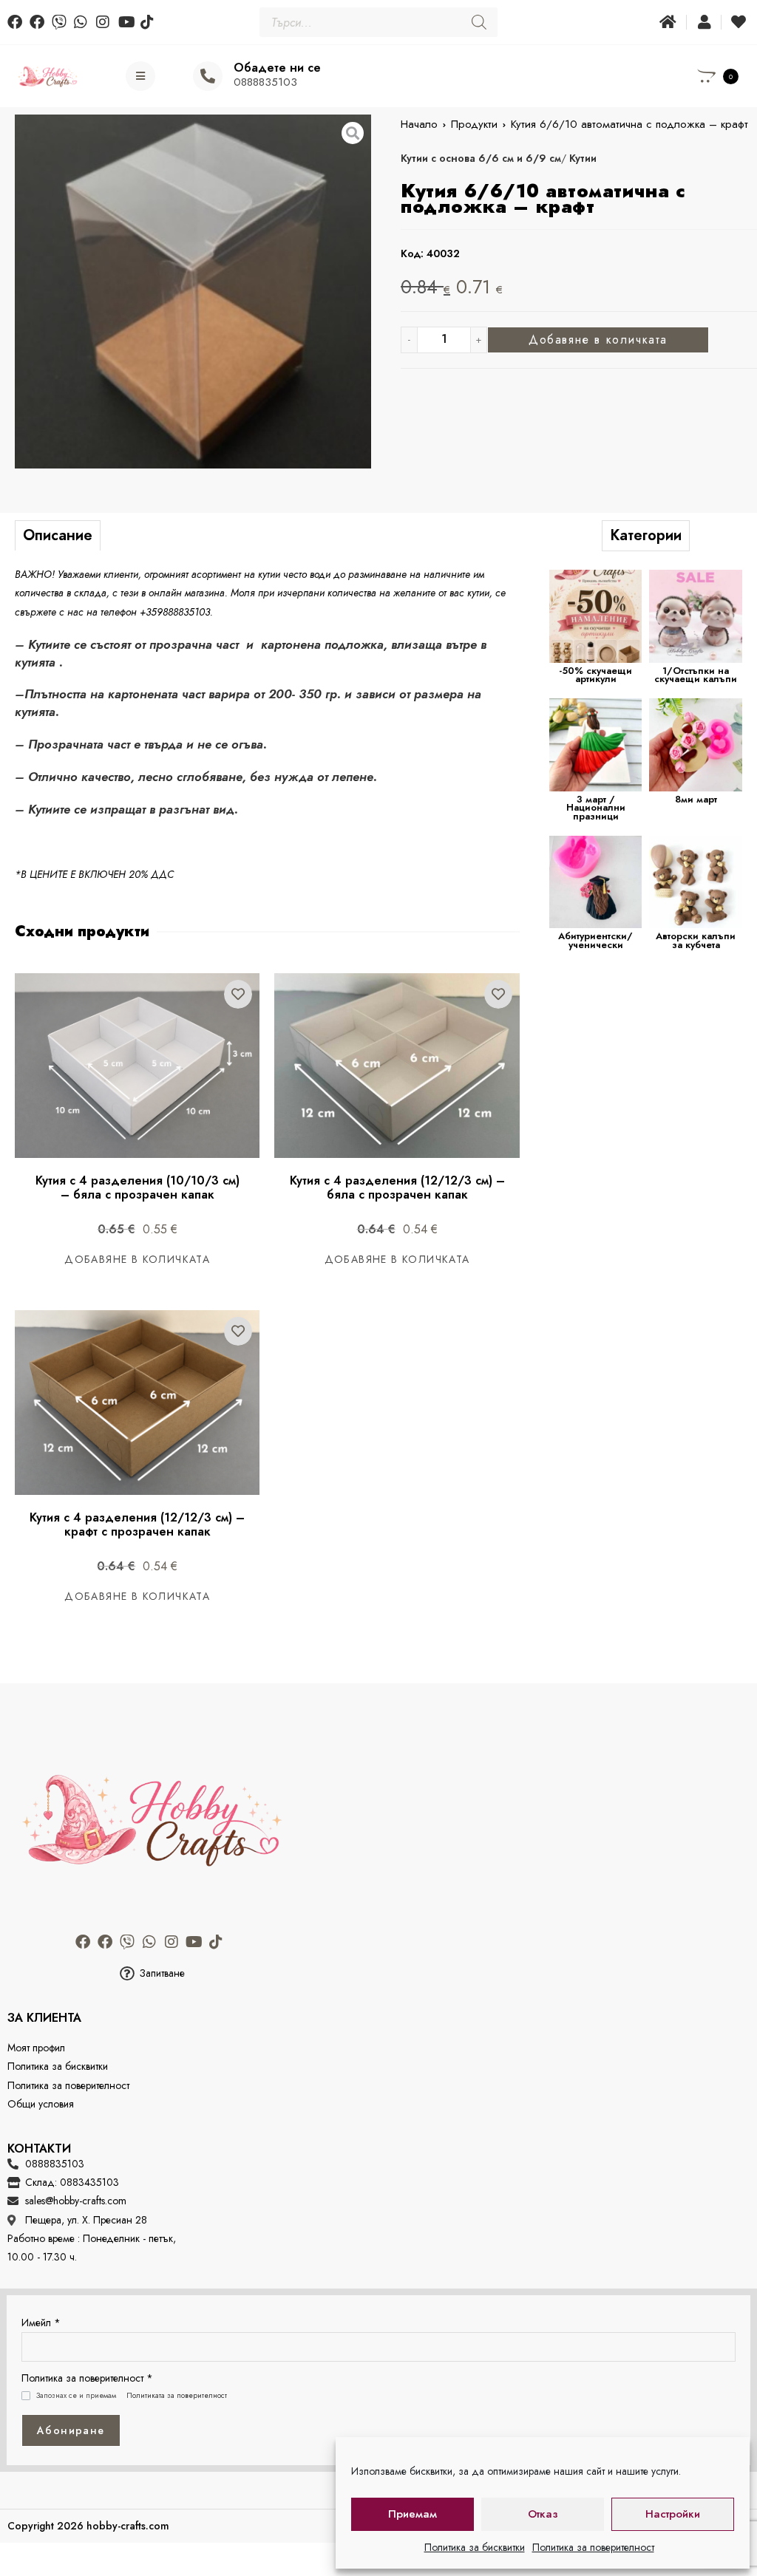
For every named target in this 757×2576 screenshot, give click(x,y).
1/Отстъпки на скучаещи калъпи (696, 675)
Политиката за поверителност (177, 2396)
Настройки (673, 2514)
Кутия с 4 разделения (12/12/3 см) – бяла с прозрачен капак (399, 1188)
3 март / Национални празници (596, 808)
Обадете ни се (277, 68)
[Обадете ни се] (208, 76)
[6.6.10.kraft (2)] (193, 292)
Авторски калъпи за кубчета (696, 940)
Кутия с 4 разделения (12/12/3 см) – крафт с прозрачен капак (139, 1524)
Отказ (543, 2514)
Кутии (583, 158)
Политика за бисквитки (475, 2547)
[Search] (479, 22)
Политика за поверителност (593, 2547)
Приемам (413, 2514)
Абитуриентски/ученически (595, 940)
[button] (152, 1973)
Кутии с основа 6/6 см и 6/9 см (481, 158)
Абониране (71, 2430)
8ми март (696, 799)
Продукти (474, 124)
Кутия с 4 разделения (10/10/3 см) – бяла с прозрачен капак (139, 1188)
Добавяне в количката (598, 340)
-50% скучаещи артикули (595, 675)
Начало (419, 124)
